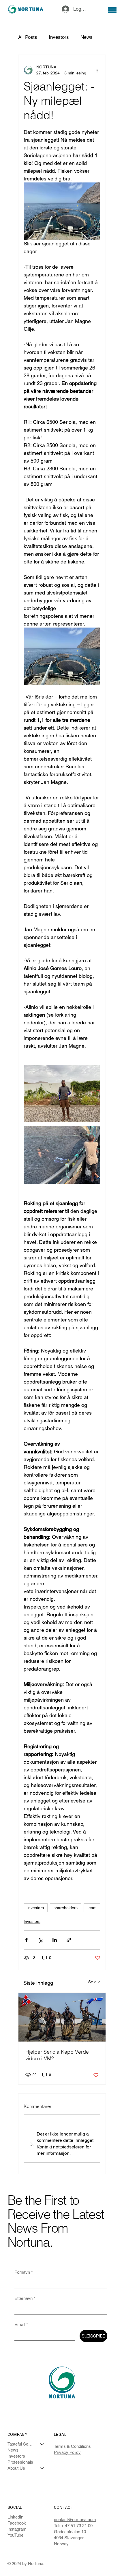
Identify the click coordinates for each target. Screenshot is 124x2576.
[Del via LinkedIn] (55, 1940)
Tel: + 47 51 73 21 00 (73, 2526)
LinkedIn (15, 2517)
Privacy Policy (67, 2452)
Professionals (20, 2462)
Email (21, 2324)
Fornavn (24, 2272)
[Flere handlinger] (97, 70)
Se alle (94, 1982)
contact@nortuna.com (75, 2520)
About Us (16, 2468)
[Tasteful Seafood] (42, 2444)
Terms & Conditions (72, 2446)
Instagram (17, 2529)
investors (36, 1908)
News (87, 37)
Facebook (17, 2523)
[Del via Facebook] (26, 1940)
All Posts (28, 37)
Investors (59, 37)
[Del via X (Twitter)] (41, 1940)
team (92, 1908)
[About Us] (42, 2468)
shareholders (66, 1908)
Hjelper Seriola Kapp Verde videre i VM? (57, 2055)
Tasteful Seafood (21, 2444)
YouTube (15, 2535)
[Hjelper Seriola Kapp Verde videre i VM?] (62, 2017)
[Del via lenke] (69, 1940)
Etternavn (25, 2298)
